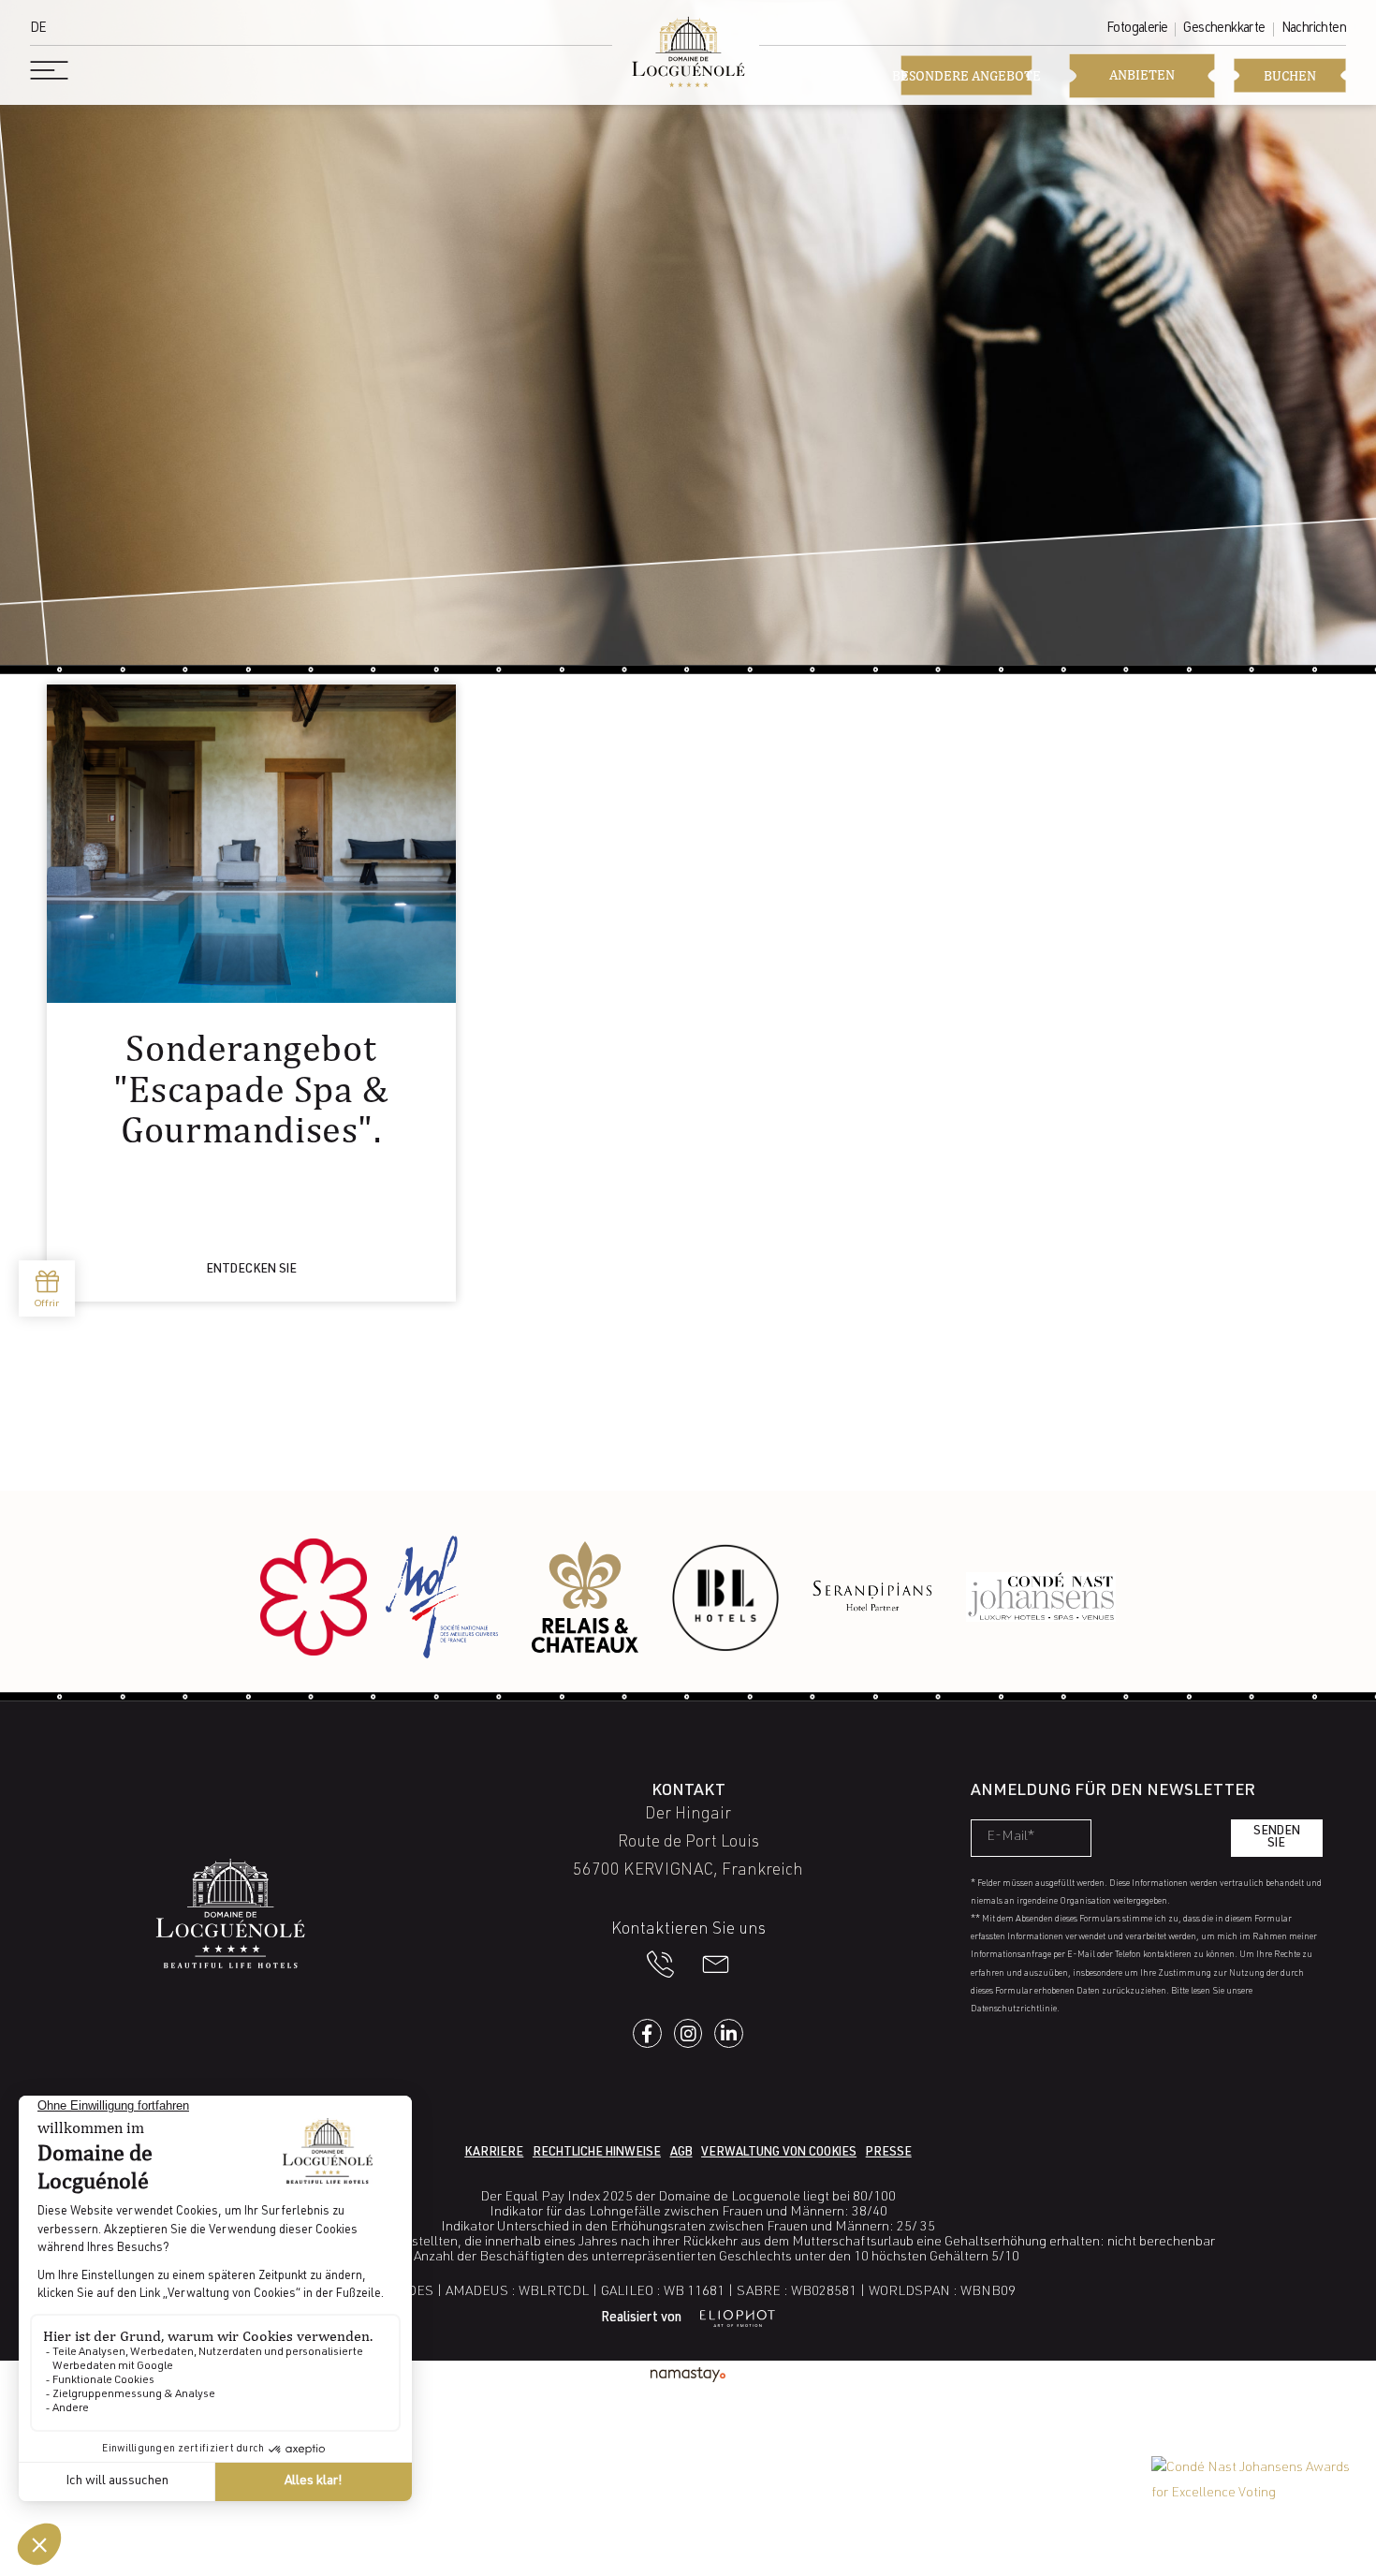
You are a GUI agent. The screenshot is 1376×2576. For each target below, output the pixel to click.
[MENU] (51, 70)
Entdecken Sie (251, 1270)
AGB (681, 2153)
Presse (889, 2153)
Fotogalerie (1137, 29)
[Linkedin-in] (729, 2033)
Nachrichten (1314, 29)
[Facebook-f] (647, 2033)
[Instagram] (688, 2033)
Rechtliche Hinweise (597, 2153)
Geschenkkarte (1224, 29)
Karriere (494, 2153)
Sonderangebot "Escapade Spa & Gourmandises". (251, 1088)
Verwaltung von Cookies (779, 2153)
